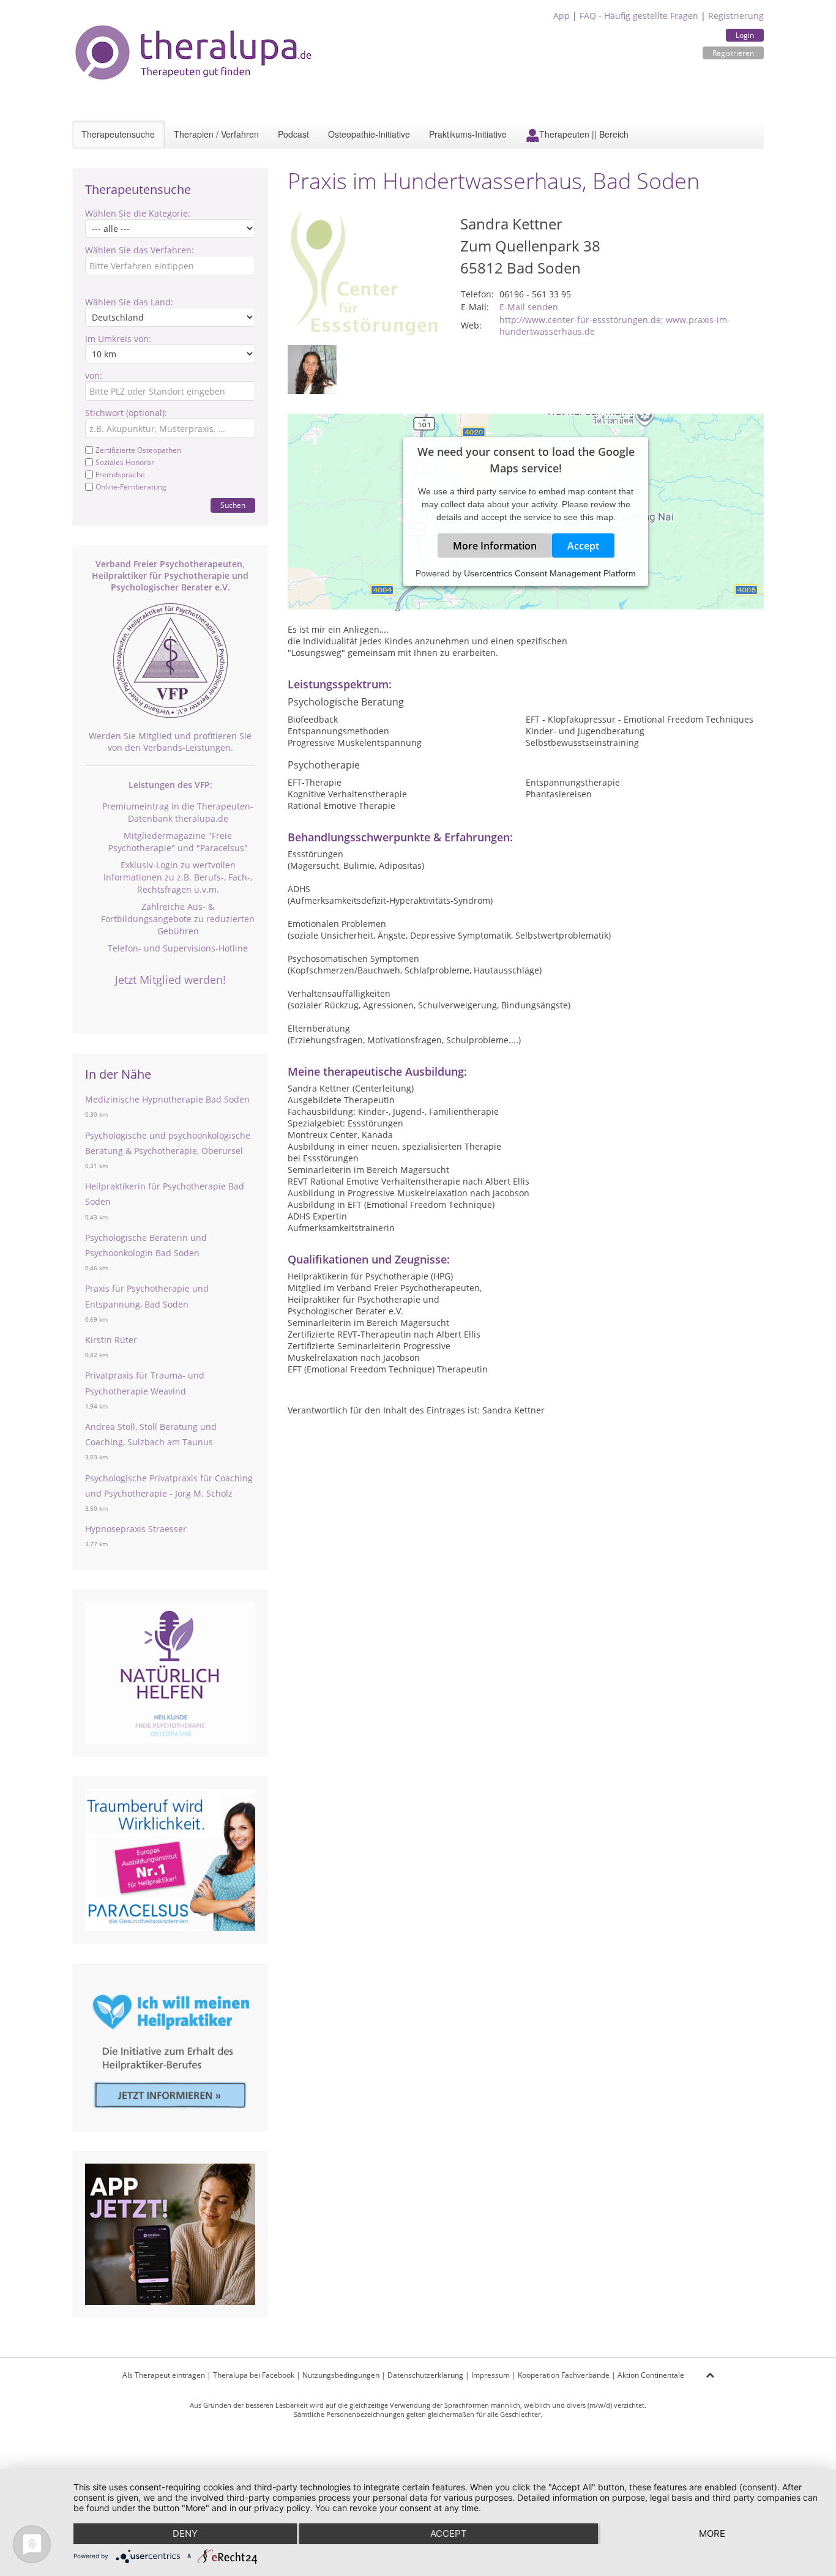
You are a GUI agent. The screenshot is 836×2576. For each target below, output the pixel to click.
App (562, 16)
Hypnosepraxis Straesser (136, 1529)
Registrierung (736, 16)
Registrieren (733, 53)
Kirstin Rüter (111, 1340)
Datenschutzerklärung (425, 2375)
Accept (583, 545)
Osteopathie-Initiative (369, 134)
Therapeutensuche (118, 134)
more (712, 2533)
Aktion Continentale (651, 2375)
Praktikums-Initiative (468, 134)
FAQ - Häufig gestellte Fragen (639, 16)
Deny (185, 2533)
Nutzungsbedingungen (341, 2375)
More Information (495, 545)
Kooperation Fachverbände (564, 2375)
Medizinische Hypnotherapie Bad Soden (167, 1099)
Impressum (491, 2375)
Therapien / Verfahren (216, 134)
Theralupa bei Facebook (254, 2375)
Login (745, 35)
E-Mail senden (529, 307)
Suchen (233, 505)
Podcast (293, 134)
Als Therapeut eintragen (164, 2375)
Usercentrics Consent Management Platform (550, 573)
